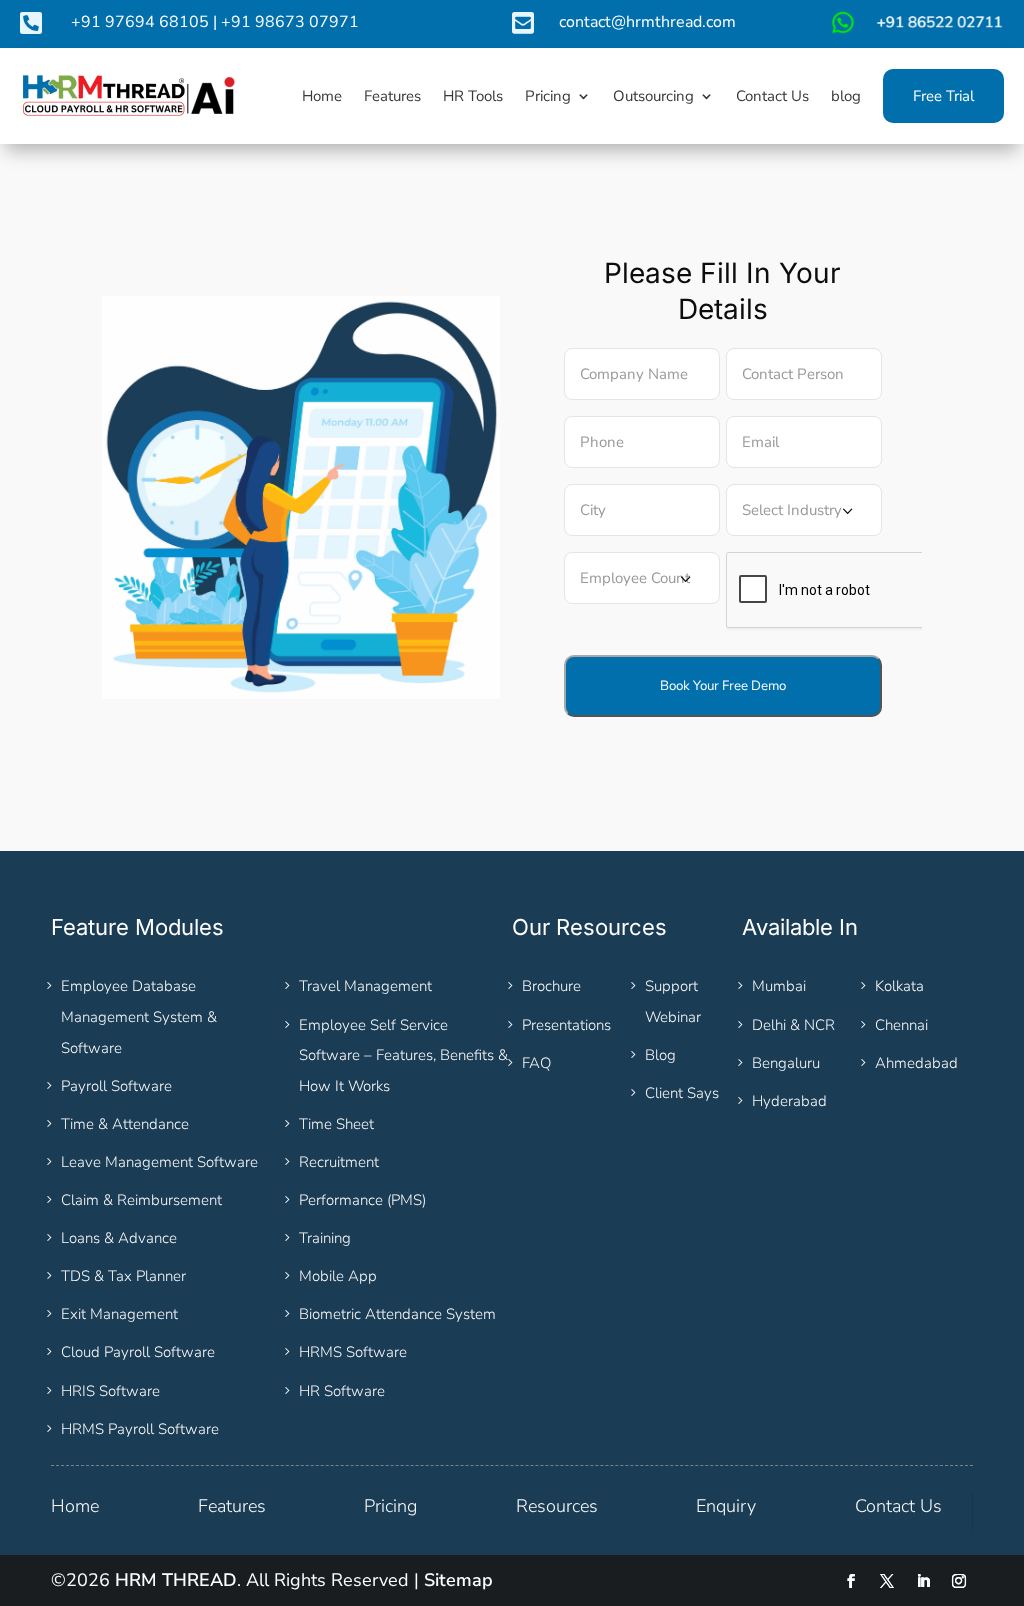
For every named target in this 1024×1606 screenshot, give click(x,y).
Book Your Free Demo (723, 686)
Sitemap (458, 1580)
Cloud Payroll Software (138, 1352)
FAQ (536, 1063)
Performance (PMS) (362, 1200)
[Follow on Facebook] (851, 1581)
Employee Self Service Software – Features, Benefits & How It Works (403, 1055)
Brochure (551, 986)
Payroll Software (116, 1086)
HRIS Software (110, 1391)
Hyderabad (789, 1101)
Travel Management (365, 986)
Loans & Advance (119, 1238)
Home (75, 1506)
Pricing (390, 1506)
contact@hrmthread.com (647, 22)
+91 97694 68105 (140, 22)
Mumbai (779, 986)
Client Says (682, 1093)
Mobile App (338, 1276)
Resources (557, 1506)
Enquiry (726, 1506)
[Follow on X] (887, 1581)
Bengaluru (786, 1063)
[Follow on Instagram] (959, 1581)
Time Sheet (336, 1124)
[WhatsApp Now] (915, 30)
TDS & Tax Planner (123, 1276)
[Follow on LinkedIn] (923, 1581)
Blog (660, 1055)
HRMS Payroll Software (140, 1429)
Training (325, 1238)
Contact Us (898, 1506)
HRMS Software (353, 1352)
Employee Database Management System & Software (139, 1016)
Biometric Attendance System (397, 1314)
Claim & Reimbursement (141, 1200)
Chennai (901, 1025)
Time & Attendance (125, 1124)
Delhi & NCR (793, 1025)
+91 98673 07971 (290, 22)
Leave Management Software (159, 1162)
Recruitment (339, 1162)
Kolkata (899, 986)
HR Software (342, 1391)
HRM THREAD (176, 1580)
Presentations (566, 1025)
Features (232, 1506)
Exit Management (119, 1314)
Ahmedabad (916, 1063)
